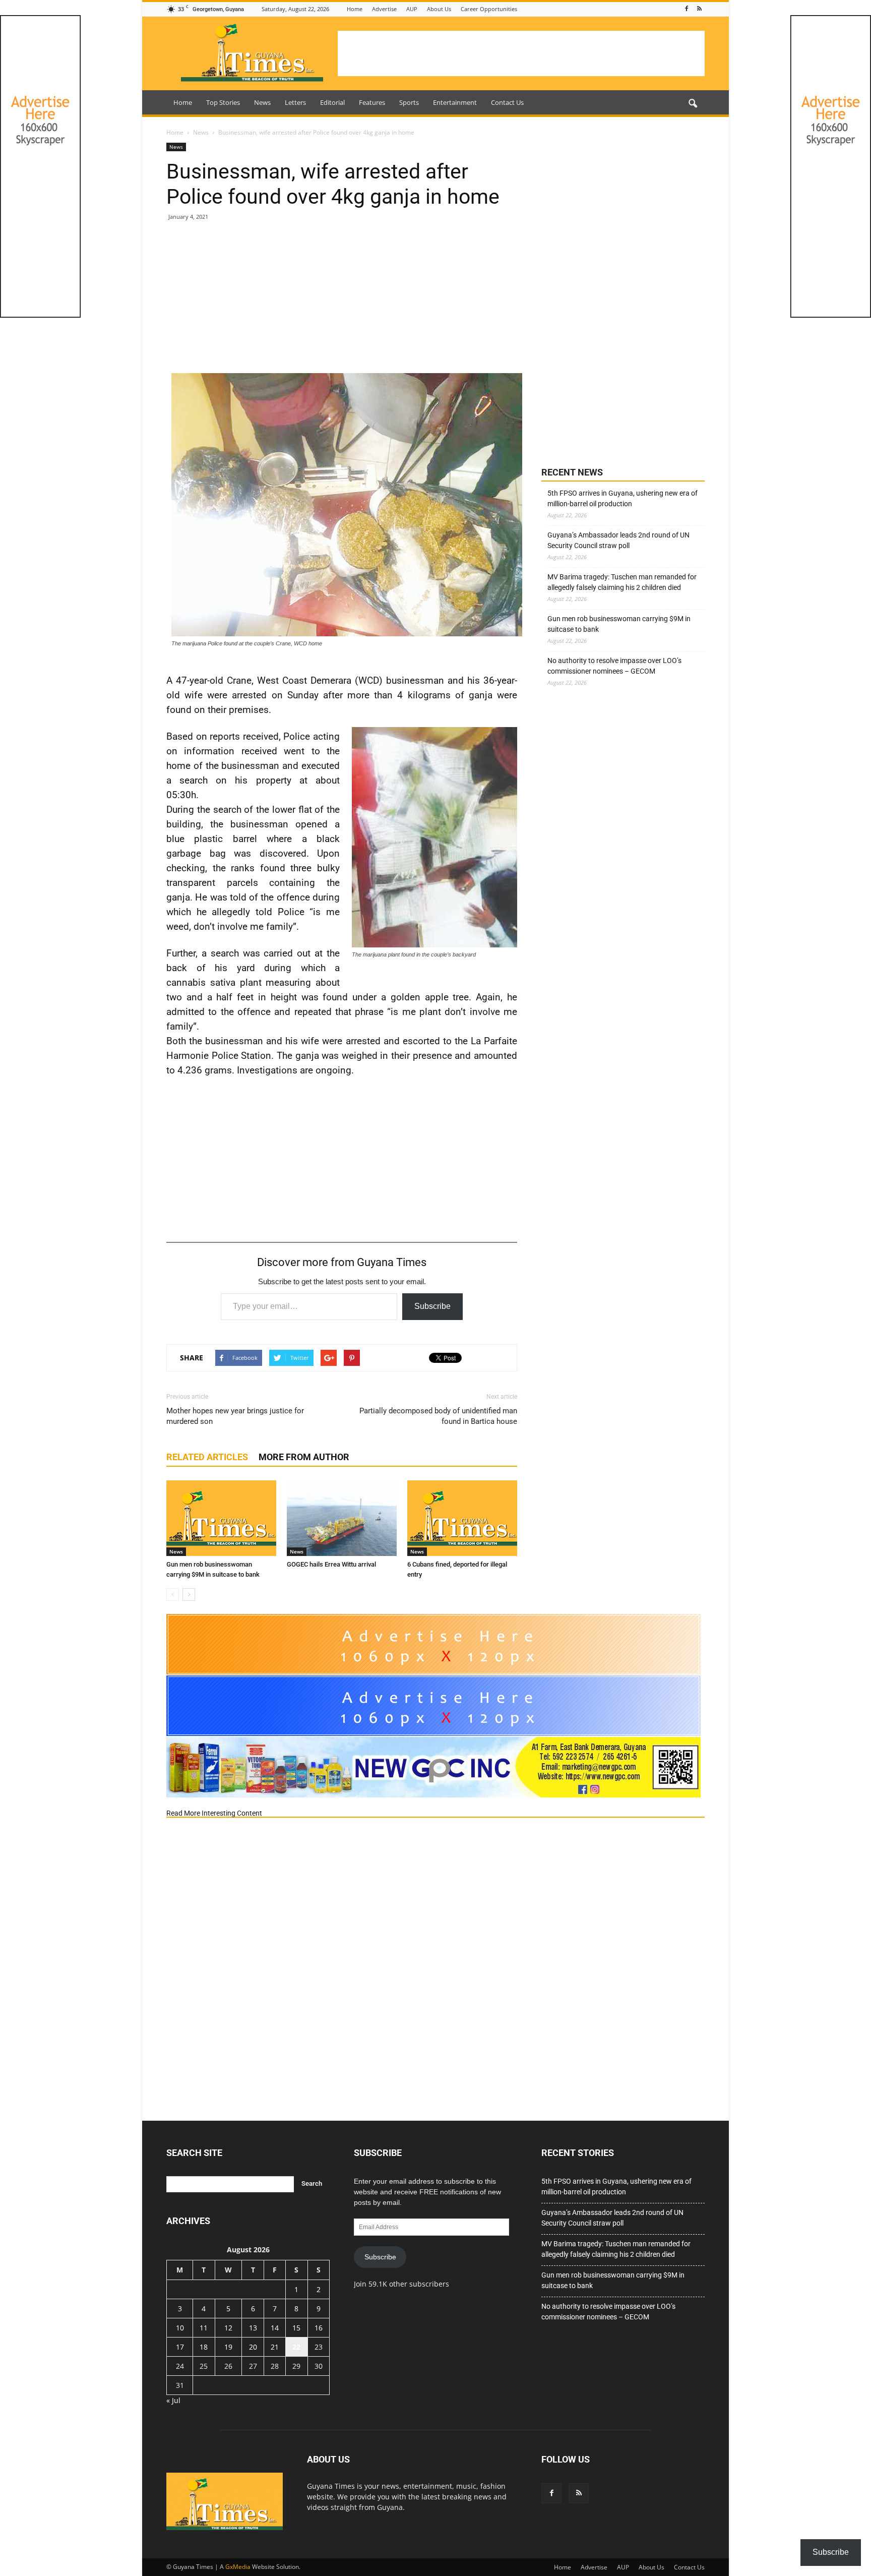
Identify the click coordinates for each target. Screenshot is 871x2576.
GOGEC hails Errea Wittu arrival (331, 1564)
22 (296, 2347)
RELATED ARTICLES (207, 1457)
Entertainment (455, 102)
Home (355, 9)
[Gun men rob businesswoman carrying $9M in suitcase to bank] (221, 1518)
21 (275, 2347)
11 (204, 2328)
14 (275, 2328)
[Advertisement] (521, 53)
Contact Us (507, 102)
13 (253, 2328)
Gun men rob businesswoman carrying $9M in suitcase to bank (619, 624)
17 (180, 2347)
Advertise (384, 9)
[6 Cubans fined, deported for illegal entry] (462, 1518)
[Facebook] (687, 9)
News (262, 102)
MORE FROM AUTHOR (304, 1457)
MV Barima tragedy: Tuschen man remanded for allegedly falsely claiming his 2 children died (622, 582)
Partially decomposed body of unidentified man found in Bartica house (438, 1416)
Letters (295, 102)
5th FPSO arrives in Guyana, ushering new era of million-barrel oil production (623, 498)
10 (180, 2328)
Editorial (332, 102)
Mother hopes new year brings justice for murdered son (235, 1416)
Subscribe (432, 1306)
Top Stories (223, 102)
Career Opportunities (489, 9)
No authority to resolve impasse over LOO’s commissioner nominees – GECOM (614, 666)
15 (296, 2328)
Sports (409, 102)
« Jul (173, 2400)
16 (319, 2328)
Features (372, 102)
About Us (439, 9)
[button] (693, 104)
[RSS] (699, 9)
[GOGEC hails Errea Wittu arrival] (342, 1518)
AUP (412, 9)
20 (253, 2347)
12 (228, 2328)
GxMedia (238, 2567)
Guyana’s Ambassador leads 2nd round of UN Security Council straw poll (618, 540)
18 (204, 2347)
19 (228, 2347)
